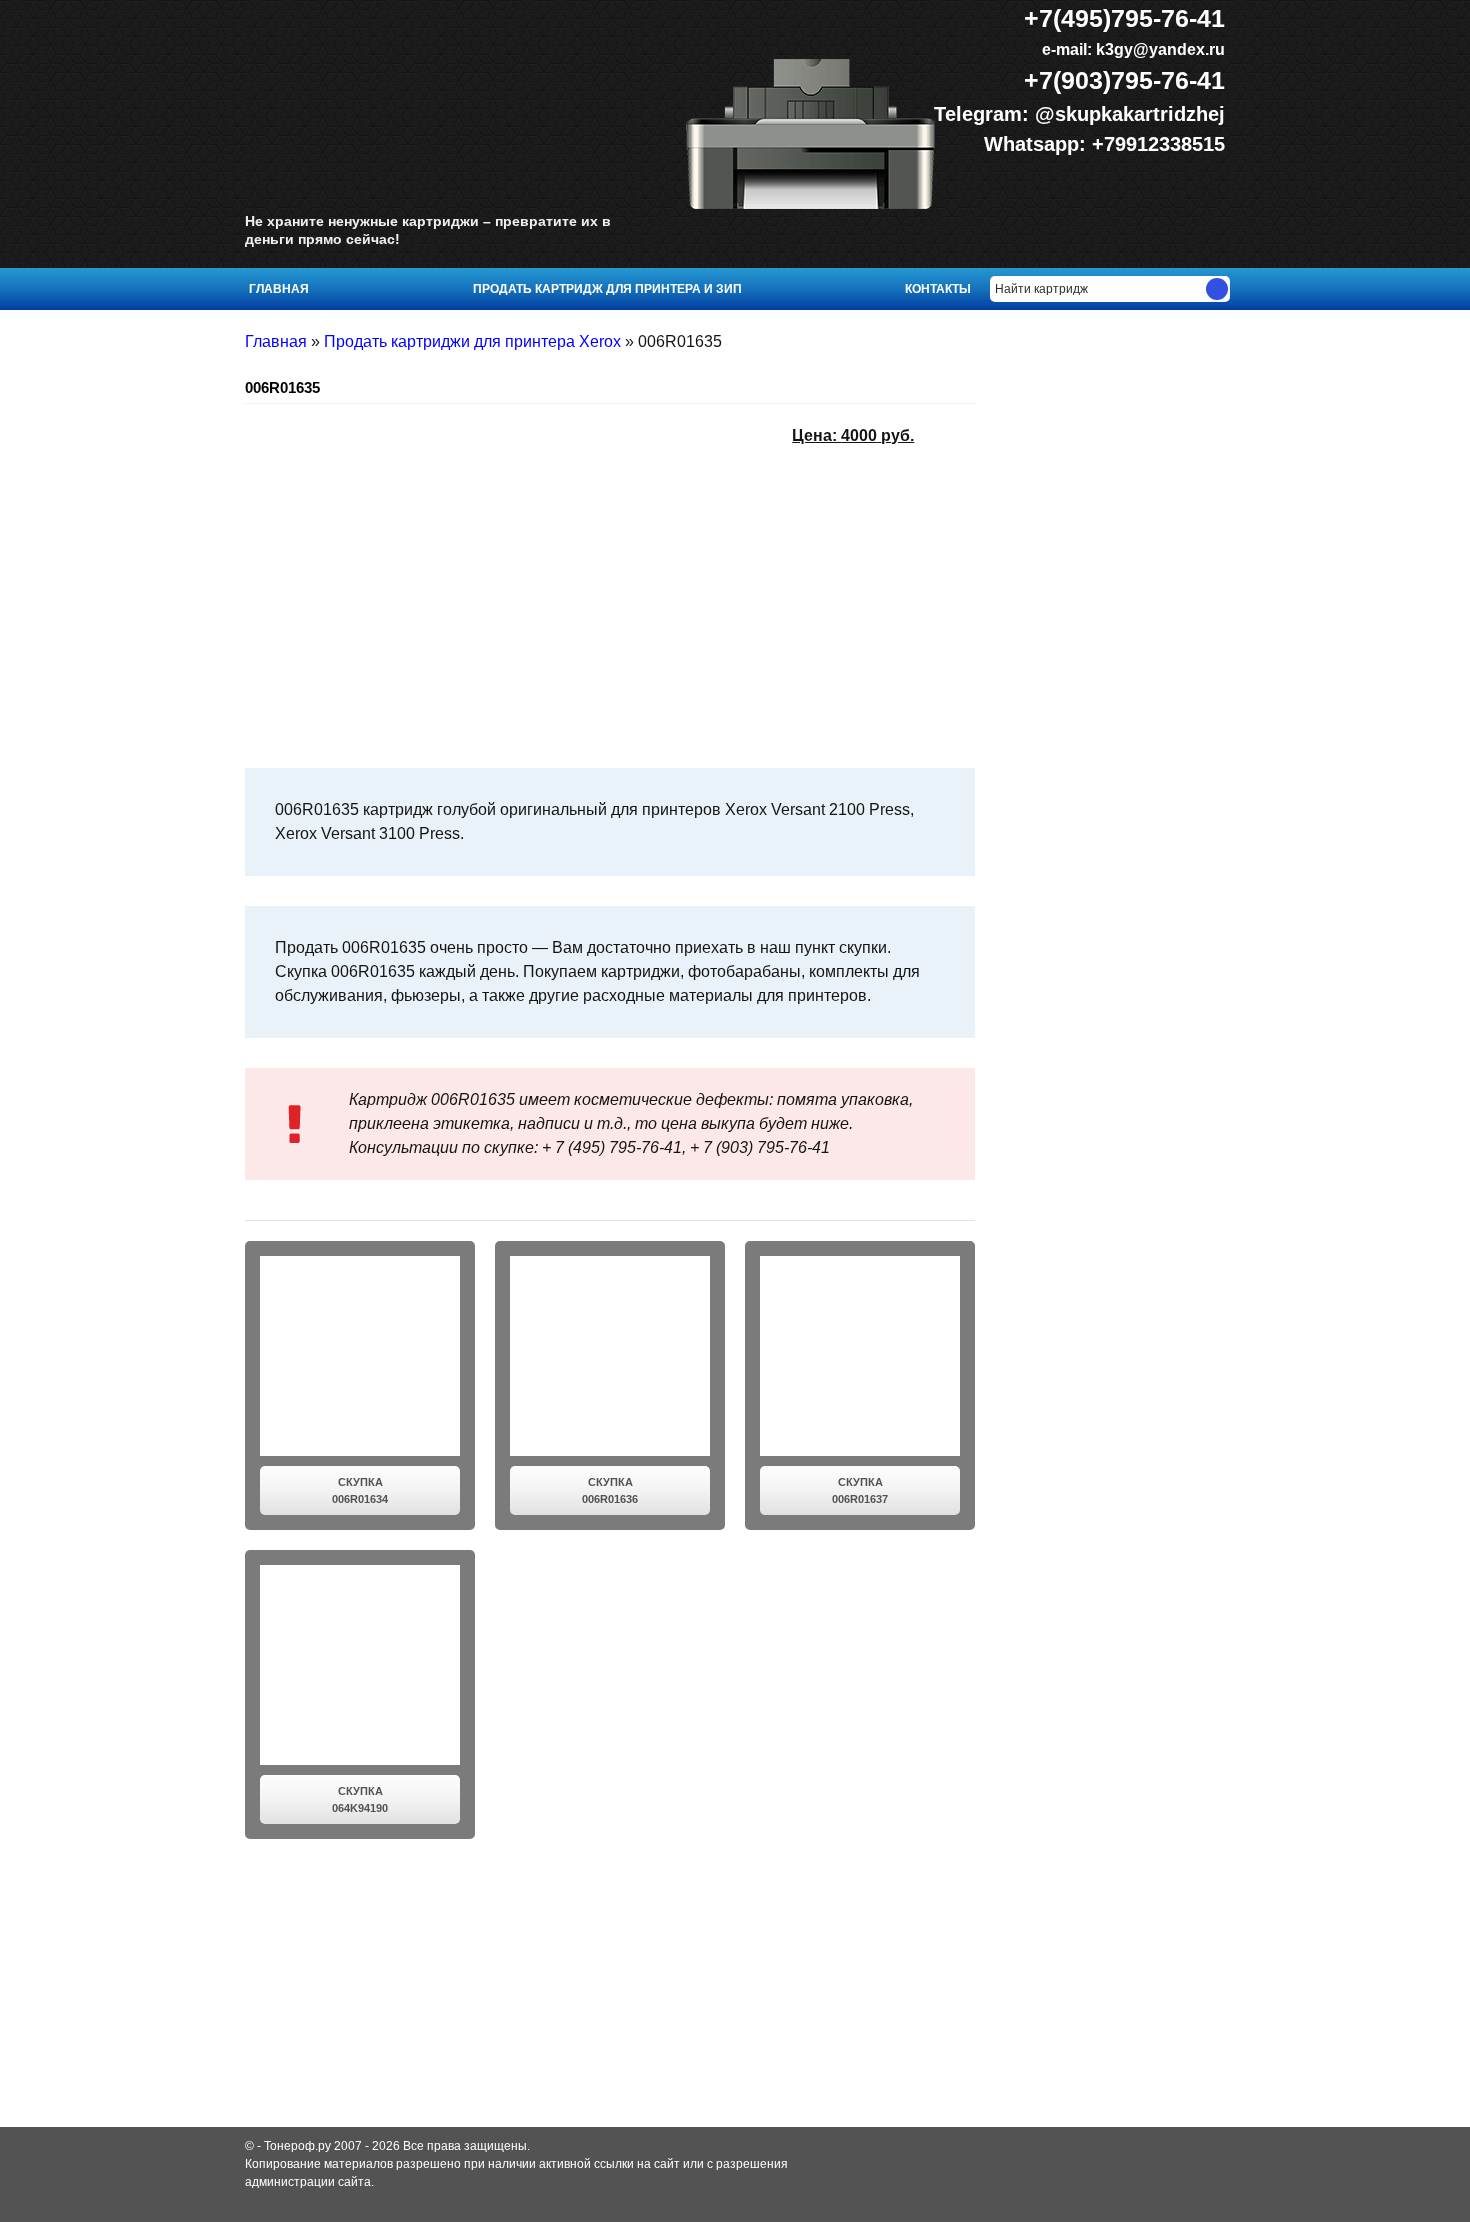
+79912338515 (1158, 144)
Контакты (938, 289)
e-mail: (1131, 49)
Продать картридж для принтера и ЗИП (607, 289)
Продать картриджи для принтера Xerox (472, 341)
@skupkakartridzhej (1130, 114)
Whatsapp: (1038, 144)
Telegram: (984, 114)
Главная (279, 289)
